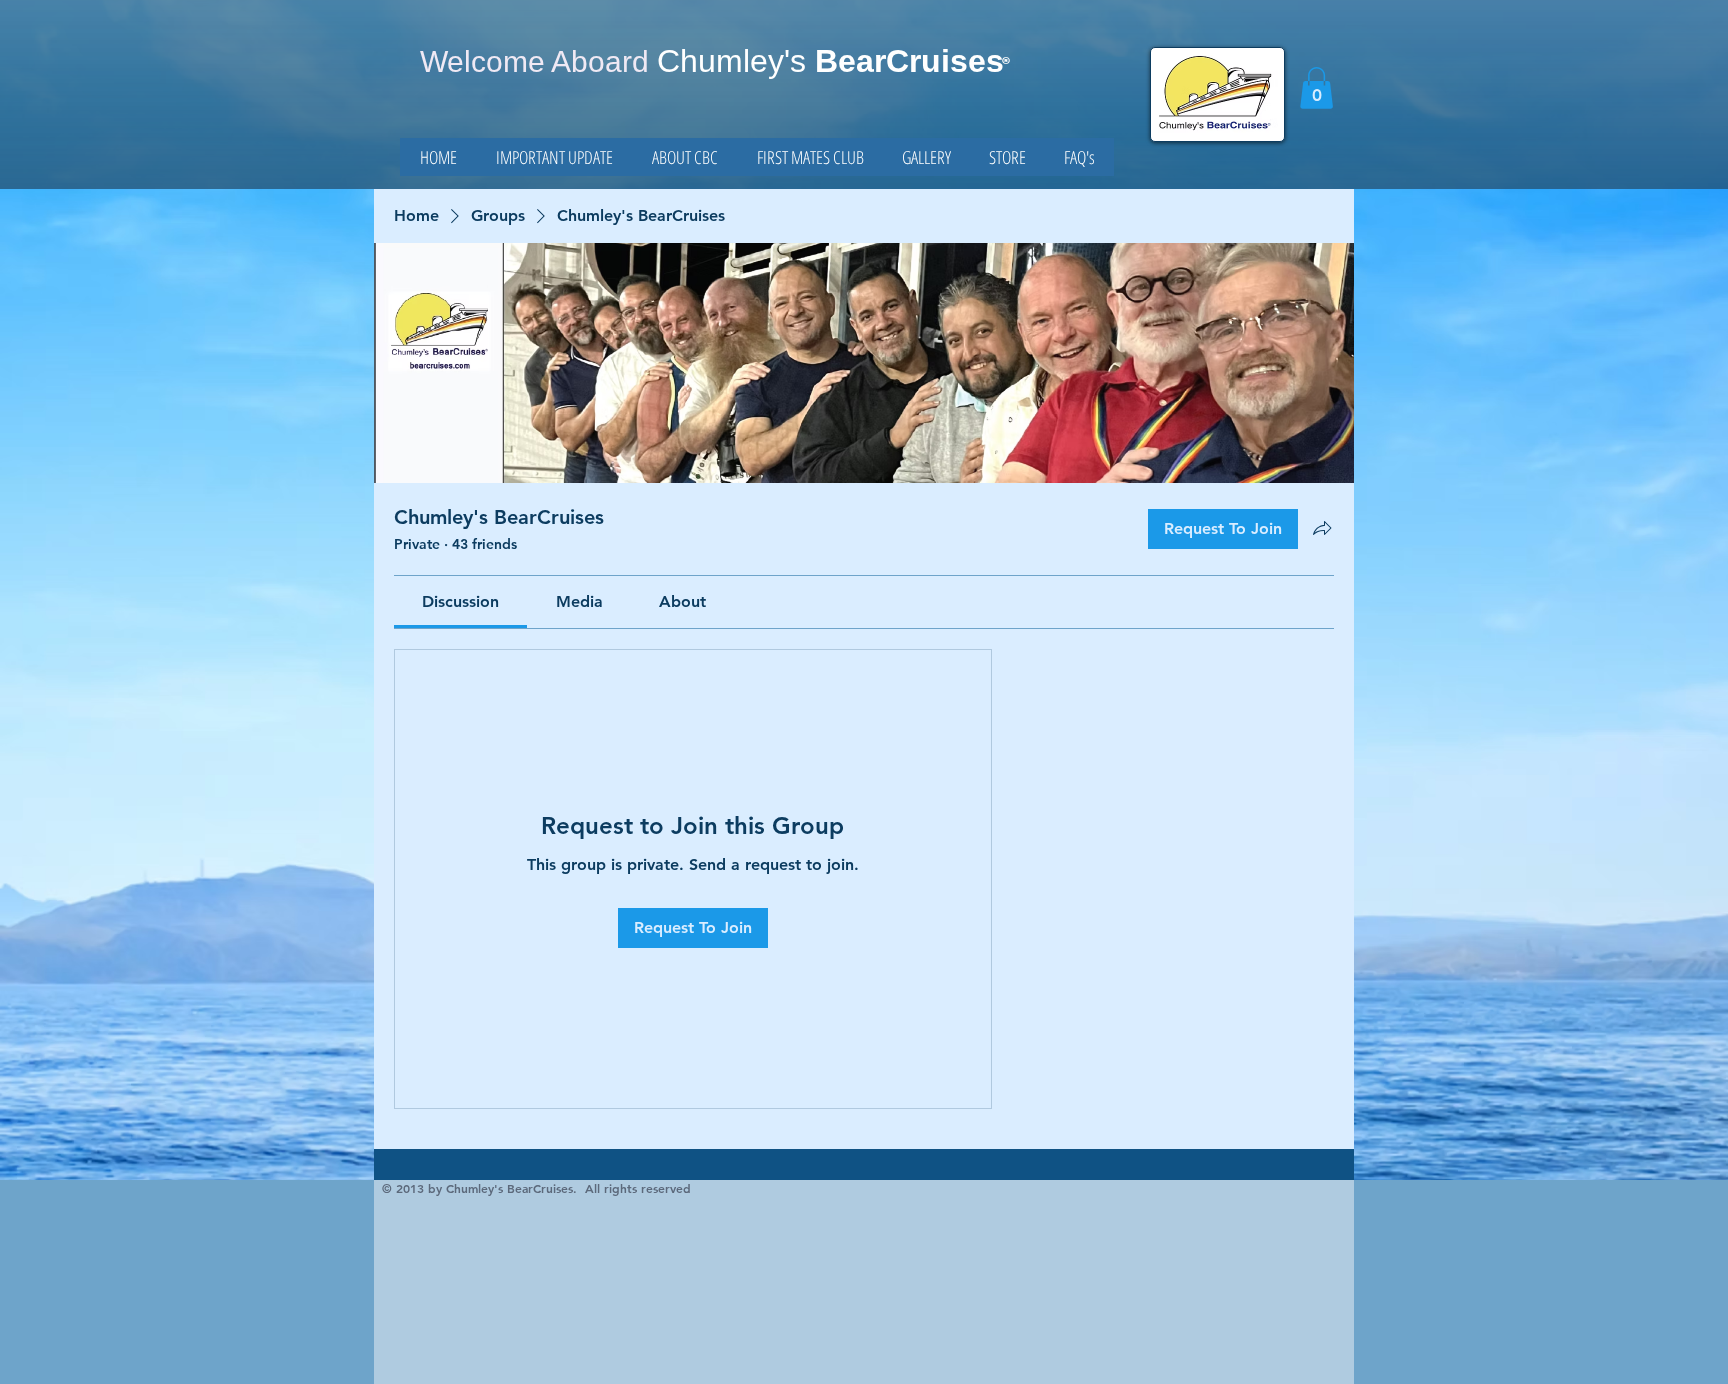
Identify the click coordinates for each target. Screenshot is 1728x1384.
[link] (1316, 88)
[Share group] (1322, 528)
